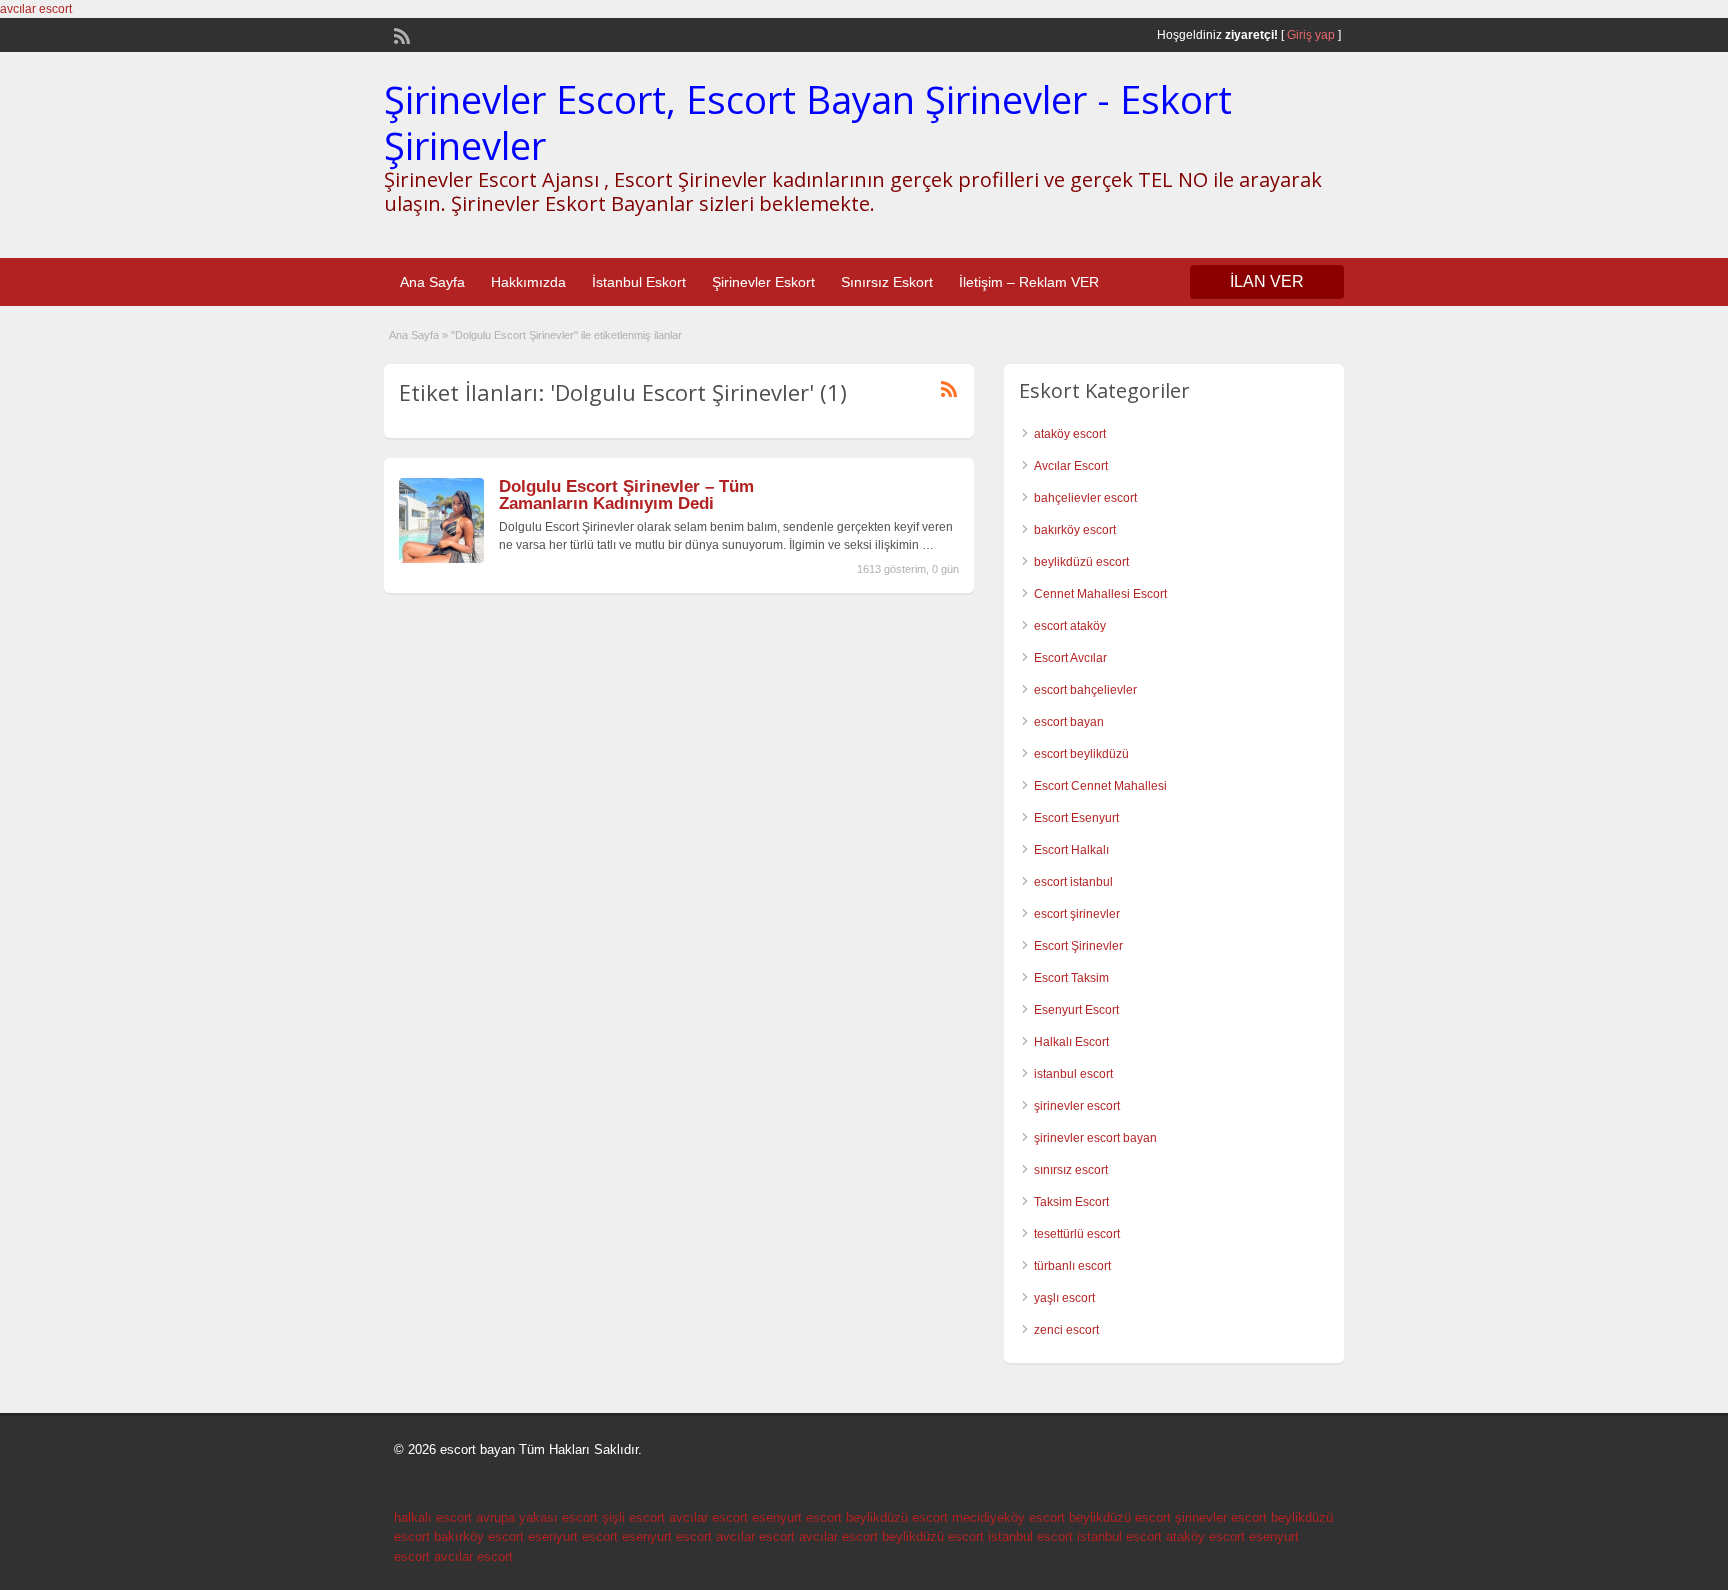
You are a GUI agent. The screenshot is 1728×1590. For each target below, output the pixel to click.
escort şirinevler (1077, 914)
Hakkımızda (528, 282)
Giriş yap (1311, 35)
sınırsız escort (1071, 1170)
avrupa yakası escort (537, 1517)
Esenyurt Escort (1076, 1010)
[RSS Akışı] (400, 34)
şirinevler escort (1077, 1106)
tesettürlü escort (1077, 1234)
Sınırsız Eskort (887, 282)
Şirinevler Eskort (763, 282)
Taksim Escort (1071, 1202)
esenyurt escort (797, 1517)
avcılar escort (36, 9)
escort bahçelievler (1085, 690)
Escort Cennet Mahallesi (1100, 786)
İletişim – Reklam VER (1029, 282)
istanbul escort (1073, 1074)
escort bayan (1069, 722)
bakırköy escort (1075, 530)
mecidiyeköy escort (1008, 1517)
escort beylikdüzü (1081, 754)
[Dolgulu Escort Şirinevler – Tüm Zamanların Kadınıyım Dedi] (441, 559)
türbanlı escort (1072, 1266)
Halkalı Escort (1071, 1042)
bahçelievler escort (1085, 498)
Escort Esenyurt (1076, 818)
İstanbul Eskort (639, 282)
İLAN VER (1267, 281)
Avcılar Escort (1071, 466)
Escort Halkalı (1071, 850)
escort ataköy (1070, 626)
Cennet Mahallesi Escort (1100, 594)
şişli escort (633, 1517)
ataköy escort (1070, 434)
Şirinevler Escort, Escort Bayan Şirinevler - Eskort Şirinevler (808, 122)
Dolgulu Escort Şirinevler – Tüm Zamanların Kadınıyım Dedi (626, 495)
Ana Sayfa (432, 282)
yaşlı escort (1064, 1298)
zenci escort (1066, 1330)
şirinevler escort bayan (1095, 1138)
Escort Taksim (1071, 978)
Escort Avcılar (1070, 658)
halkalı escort (433, 1517)
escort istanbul (1073, 882)
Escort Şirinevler (1078, 946)
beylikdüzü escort (1081, 562)
